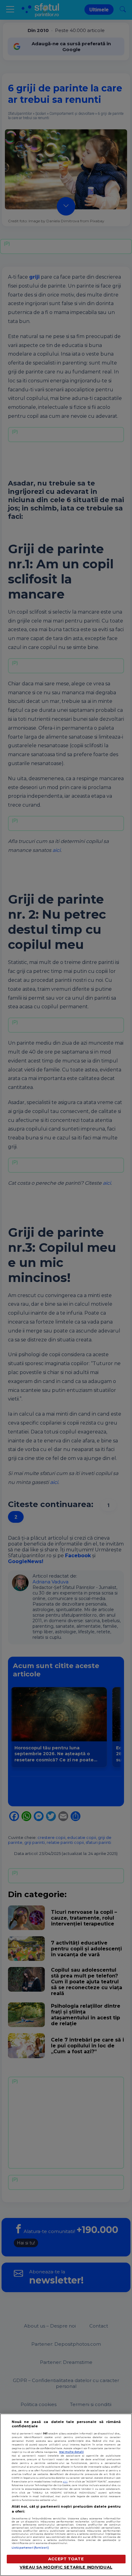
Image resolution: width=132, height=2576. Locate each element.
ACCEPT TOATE (66, 2559)
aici (65, 2481)
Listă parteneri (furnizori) (30, 2548)
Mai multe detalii (72, 2452)
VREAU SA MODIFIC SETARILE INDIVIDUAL (66, 2567)
